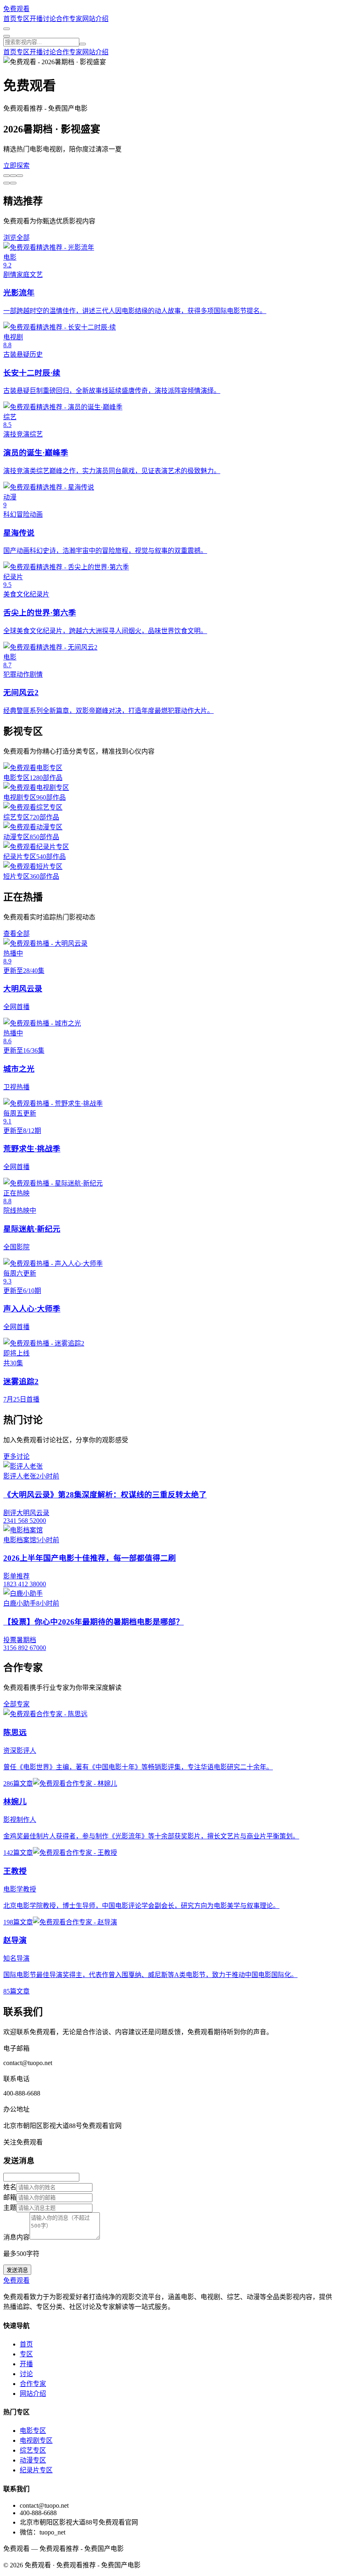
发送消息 (17, 2270)
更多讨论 (16, 1456)
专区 (23, 19)
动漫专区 (33, 2460)
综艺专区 (33, 2450)
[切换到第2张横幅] (13, 176)
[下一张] (7, 183)
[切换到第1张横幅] (7, 176)
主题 (10, 2208)
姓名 (10, 2187)
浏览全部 (16, 238)
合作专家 (69, 19)
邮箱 (10, 2197)
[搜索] (83, 44)
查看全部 (16, 934)
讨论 (49, 19)
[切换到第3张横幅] (20, 176)
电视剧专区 (36, 2440)
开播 (36, 19)
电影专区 (33, 2431)
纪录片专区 (36, 2470)
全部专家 (16, 1704)
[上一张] (13, 183)
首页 (10, 19)
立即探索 (16, 166)
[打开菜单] (7, 36)
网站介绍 (95, 19)
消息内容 (16, 2237)
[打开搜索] (7, 29)
